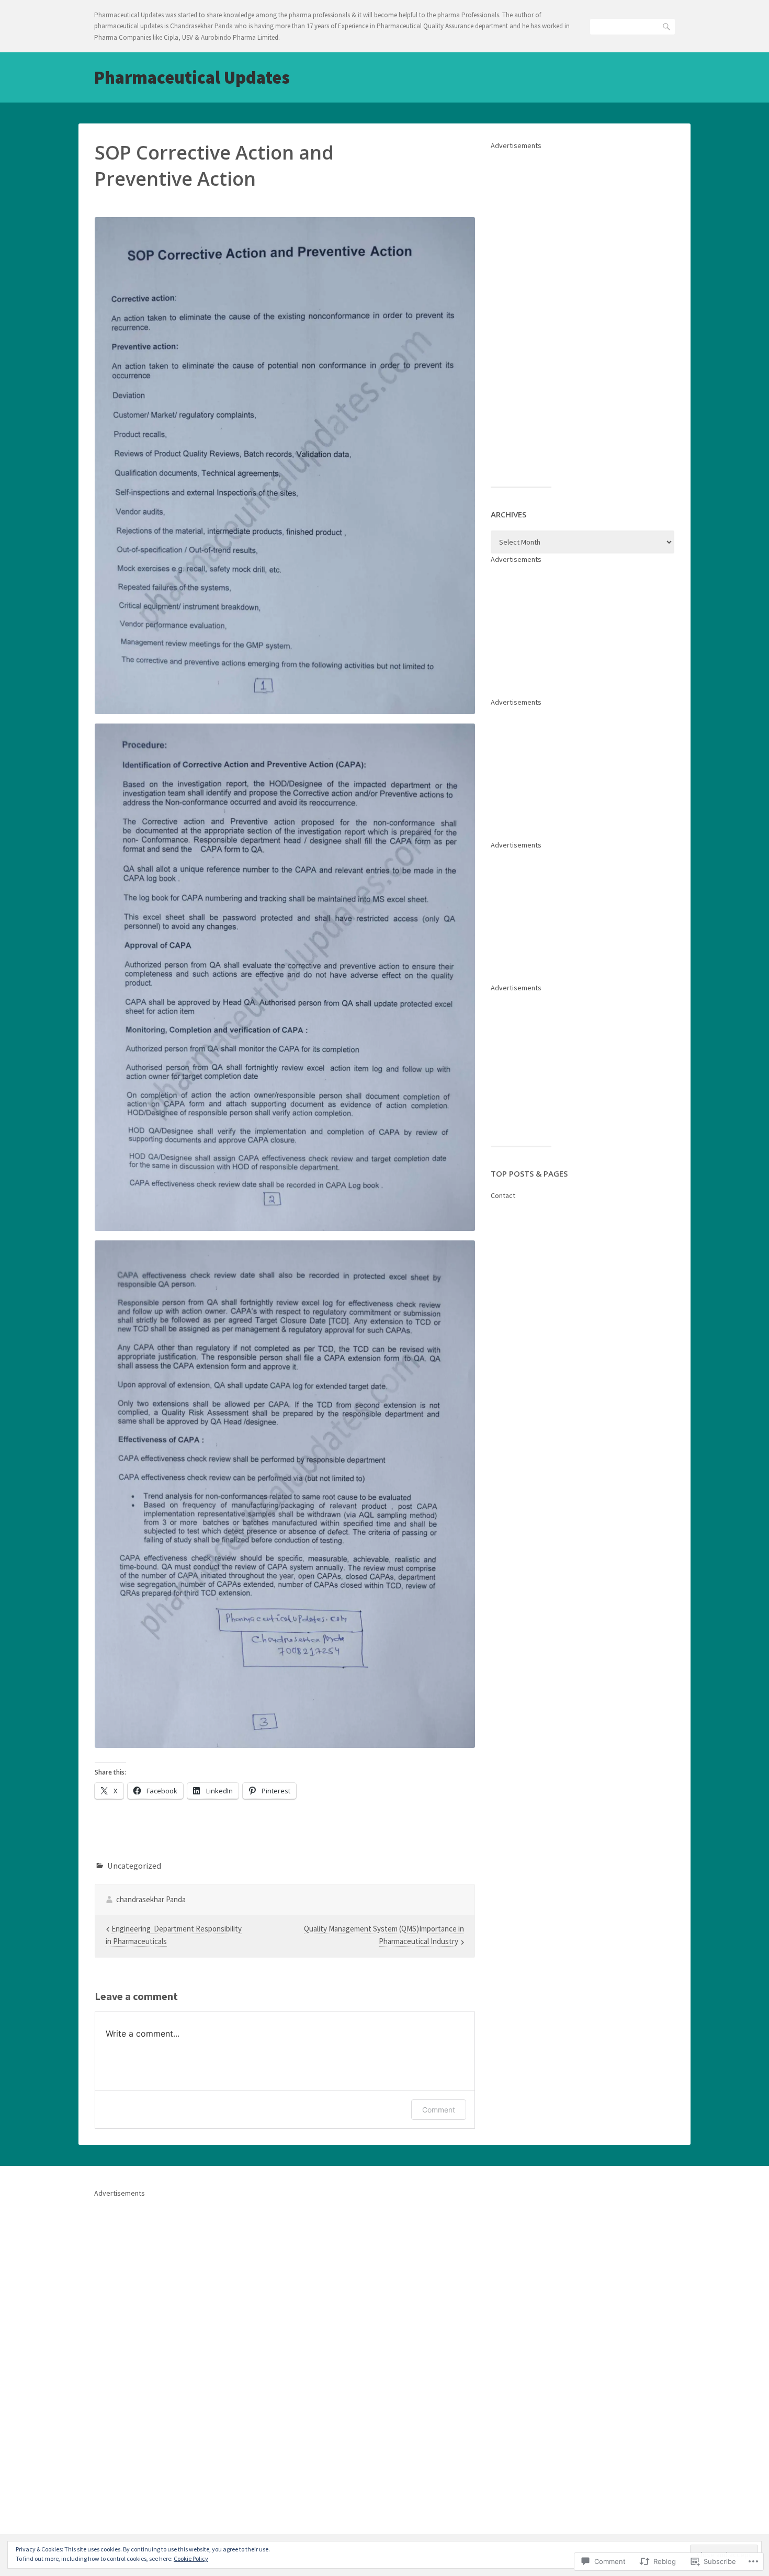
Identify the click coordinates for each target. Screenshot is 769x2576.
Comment (439, 2110)
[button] (285, 466)
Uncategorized (134, 1866)
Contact (503, 1195)
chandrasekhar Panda (151, 1899)
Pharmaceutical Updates (192, 77)
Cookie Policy (191, 2558)
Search (667, 26)
